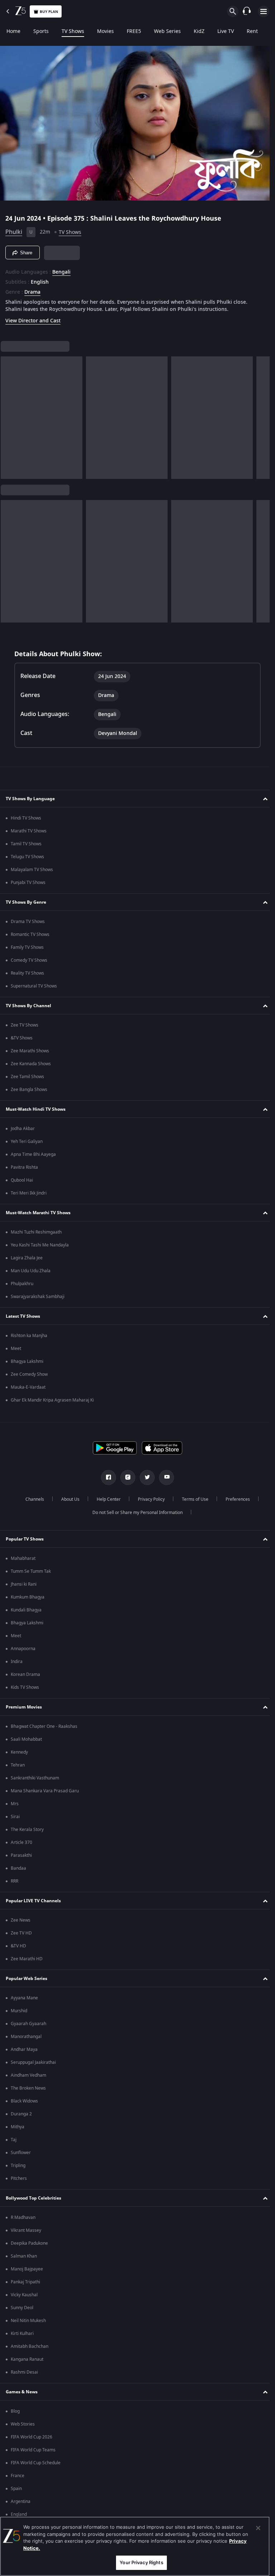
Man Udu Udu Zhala (31, 1271)
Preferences (235, 1499)
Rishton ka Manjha (29, 1336)
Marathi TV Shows (29, 831)
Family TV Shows (27, 947)
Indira (17, 1662)
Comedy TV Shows (29, 960)
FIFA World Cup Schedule (36, 2463)
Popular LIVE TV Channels (33, 1901)
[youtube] (164, 1477)
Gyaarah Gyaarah (28, 2024)
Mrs (15, 1804)
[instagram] (125, 1477)
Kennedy (19, 1752)
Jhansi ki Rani (24, 1584)
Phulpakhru (22, 1284)
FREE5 (134, 32)
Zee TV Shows (25, 1025)
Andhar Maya (24, 2049)
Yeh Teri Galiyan (27, 1142)
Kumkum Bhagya (28, 1597)
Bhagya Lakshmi (27, 1361)
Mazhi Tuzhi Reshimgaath (36, 1232)
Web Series (167, 32)
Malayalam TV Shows (32, 870)
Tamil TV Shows (26, 844)
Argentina (21, 2501)
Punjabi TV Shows (28, 883)
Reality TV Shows (27, 973)
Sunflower (21, 2153)
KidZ (199, 32)
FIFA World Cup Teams (33, 2450)
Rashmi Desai (24, 2372)
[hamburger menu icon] (264, 11)
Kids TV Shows (25, 1687)
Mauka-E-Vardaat (28, 1387)
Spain (16, 2489)
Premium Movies (24, 1707)
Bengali (61, 269)
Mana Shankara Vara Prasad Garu (45, 1791)
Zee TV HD (21, 1933)
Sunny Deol (22, 2308)
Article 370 (21, 1842)
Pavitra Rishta (24, 1167)
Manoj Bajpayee (27, 2269)
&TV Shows (22, 1038)
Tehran (18, 1765)
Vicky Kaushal (24, 2295)
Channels (32, 1499)
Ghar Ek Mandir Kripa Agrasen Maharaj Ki (52, 1400)
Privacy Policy (148, 1499)
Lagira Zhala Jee (27, 1258)
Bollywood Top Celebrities (33, 2198)
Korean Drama (25, 1674)
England (19, 2514)
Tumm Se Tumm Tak (31, 1571)
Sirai (15, 1817)
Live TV (226, 32)
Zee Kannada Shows (31, 1064)
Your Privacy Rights (141, 2562)
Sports (41, 32)
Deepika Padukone (29, 2243)
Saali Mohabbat (26, 1739)
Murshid (19, 2011)
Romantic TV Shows (30, 934)
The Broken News (28, 2088)
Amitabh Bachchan (30, 2346)
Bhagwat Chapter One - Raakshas (44, 1726)
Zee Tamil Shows (27, 1077)
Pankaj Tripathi (25, 2282)
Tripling (18, 2166)
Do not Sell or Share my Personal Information (135, 1513)
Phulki (14, 229)
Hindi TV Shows (26, 818)
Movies (105, 32)
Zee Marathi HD (27, 1959)
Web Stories (23, 2424)
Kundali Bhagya (26, 1610)
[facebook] (106, 1477)
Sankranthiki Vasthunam (35, 1778)
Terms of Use (192, 1499)
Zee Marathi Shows (30, 1051)
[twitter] (145, 1477)
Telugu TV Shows (27, 857)
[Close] (258, 2528)
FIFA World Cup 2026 (32, 2437)
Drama (32, 289)
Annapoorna (23, 1649)
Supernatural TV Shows (34, 986)
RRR (15, 1881)
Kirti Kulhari (22, 2334)
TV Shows (73, 32)
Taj (14, 2140)
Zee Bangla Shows (29, 1090)
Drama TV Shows (28, 922)
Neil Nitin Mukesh (28, 2321)
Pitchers (19, 2178)
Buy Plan (49, 12)
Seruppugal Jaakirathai (33, 2062)
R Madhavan (23, 2217)
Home (13, 32)
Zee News (21, 1920)
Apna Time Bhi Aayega (33, 1154)
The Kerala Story (27, 1830)
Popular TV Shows (25, 1539)
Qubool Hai (22, 1180)
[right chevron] (8, 415)
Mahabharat (23, 1558)
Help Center (106, 1499)
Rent (252, 32)
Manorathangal (26, 2037)
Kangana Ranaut (27, 2359)
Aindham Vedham (28, 2075)
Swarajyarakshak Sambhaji (38, 1297)
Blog (15, 2411)
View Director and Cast (33, 318)
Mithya (18, 2127)
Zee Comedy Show (29, 1374)
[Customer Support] (247, 11)
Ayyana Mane (24, 1998)
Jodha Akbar (23, 1129)
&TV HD (18, 1946)
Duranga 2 (21, 2114)
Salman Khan (24, 2256)
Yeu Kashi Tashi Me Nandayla (40, 1245)
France (18, 2476)
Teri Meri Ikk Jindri (29, 1193)
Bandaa (18, 1868)
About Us (67, 1499)
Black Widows (24, 2101)
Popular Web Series (26, 1979)
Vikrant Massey (26, 2230)
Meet (16, 1349)
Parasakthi (21, 1855)
